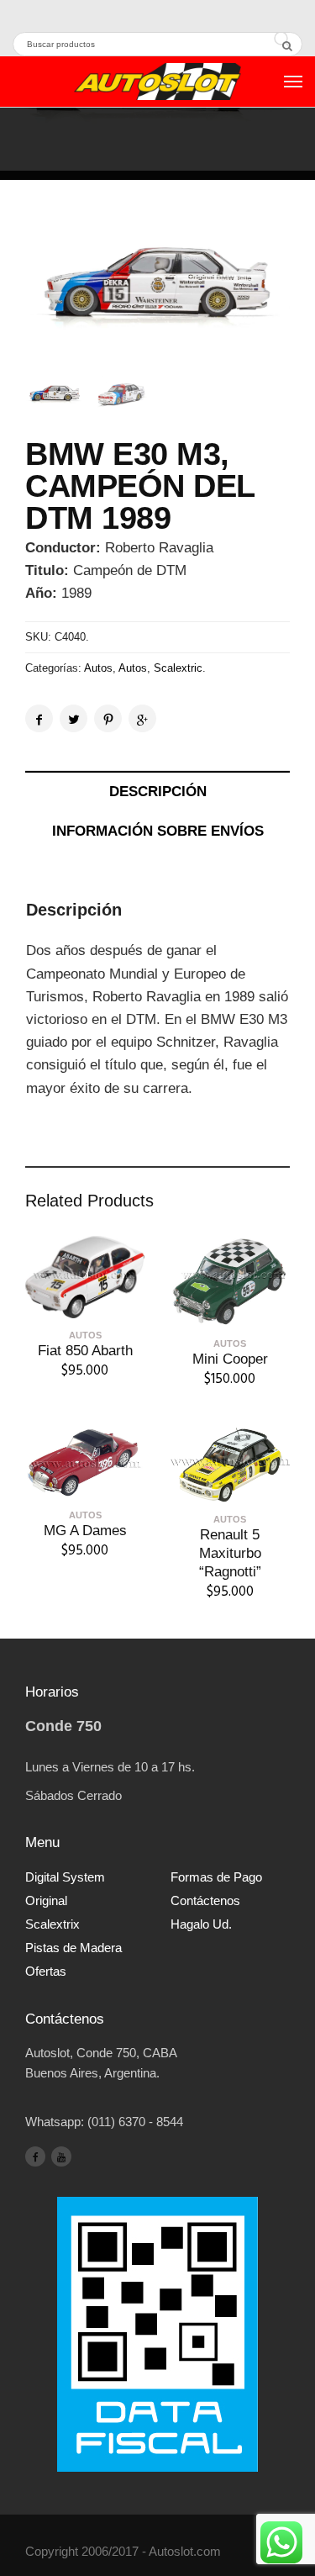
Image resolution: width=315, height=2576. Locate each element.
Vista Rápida (85, 1305)
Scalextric (178, 668)
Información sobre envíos (158, 831)
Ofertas (46, 1971)
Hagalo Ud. (201, 1924)
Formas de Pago (216, 1877)
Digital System (65, 1877)
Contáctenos (205, 1900)
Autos (98, 668)
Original (46, 1900)
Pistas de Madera (73, 1948)
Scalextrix (52, 1924)
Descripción (158, 792)
